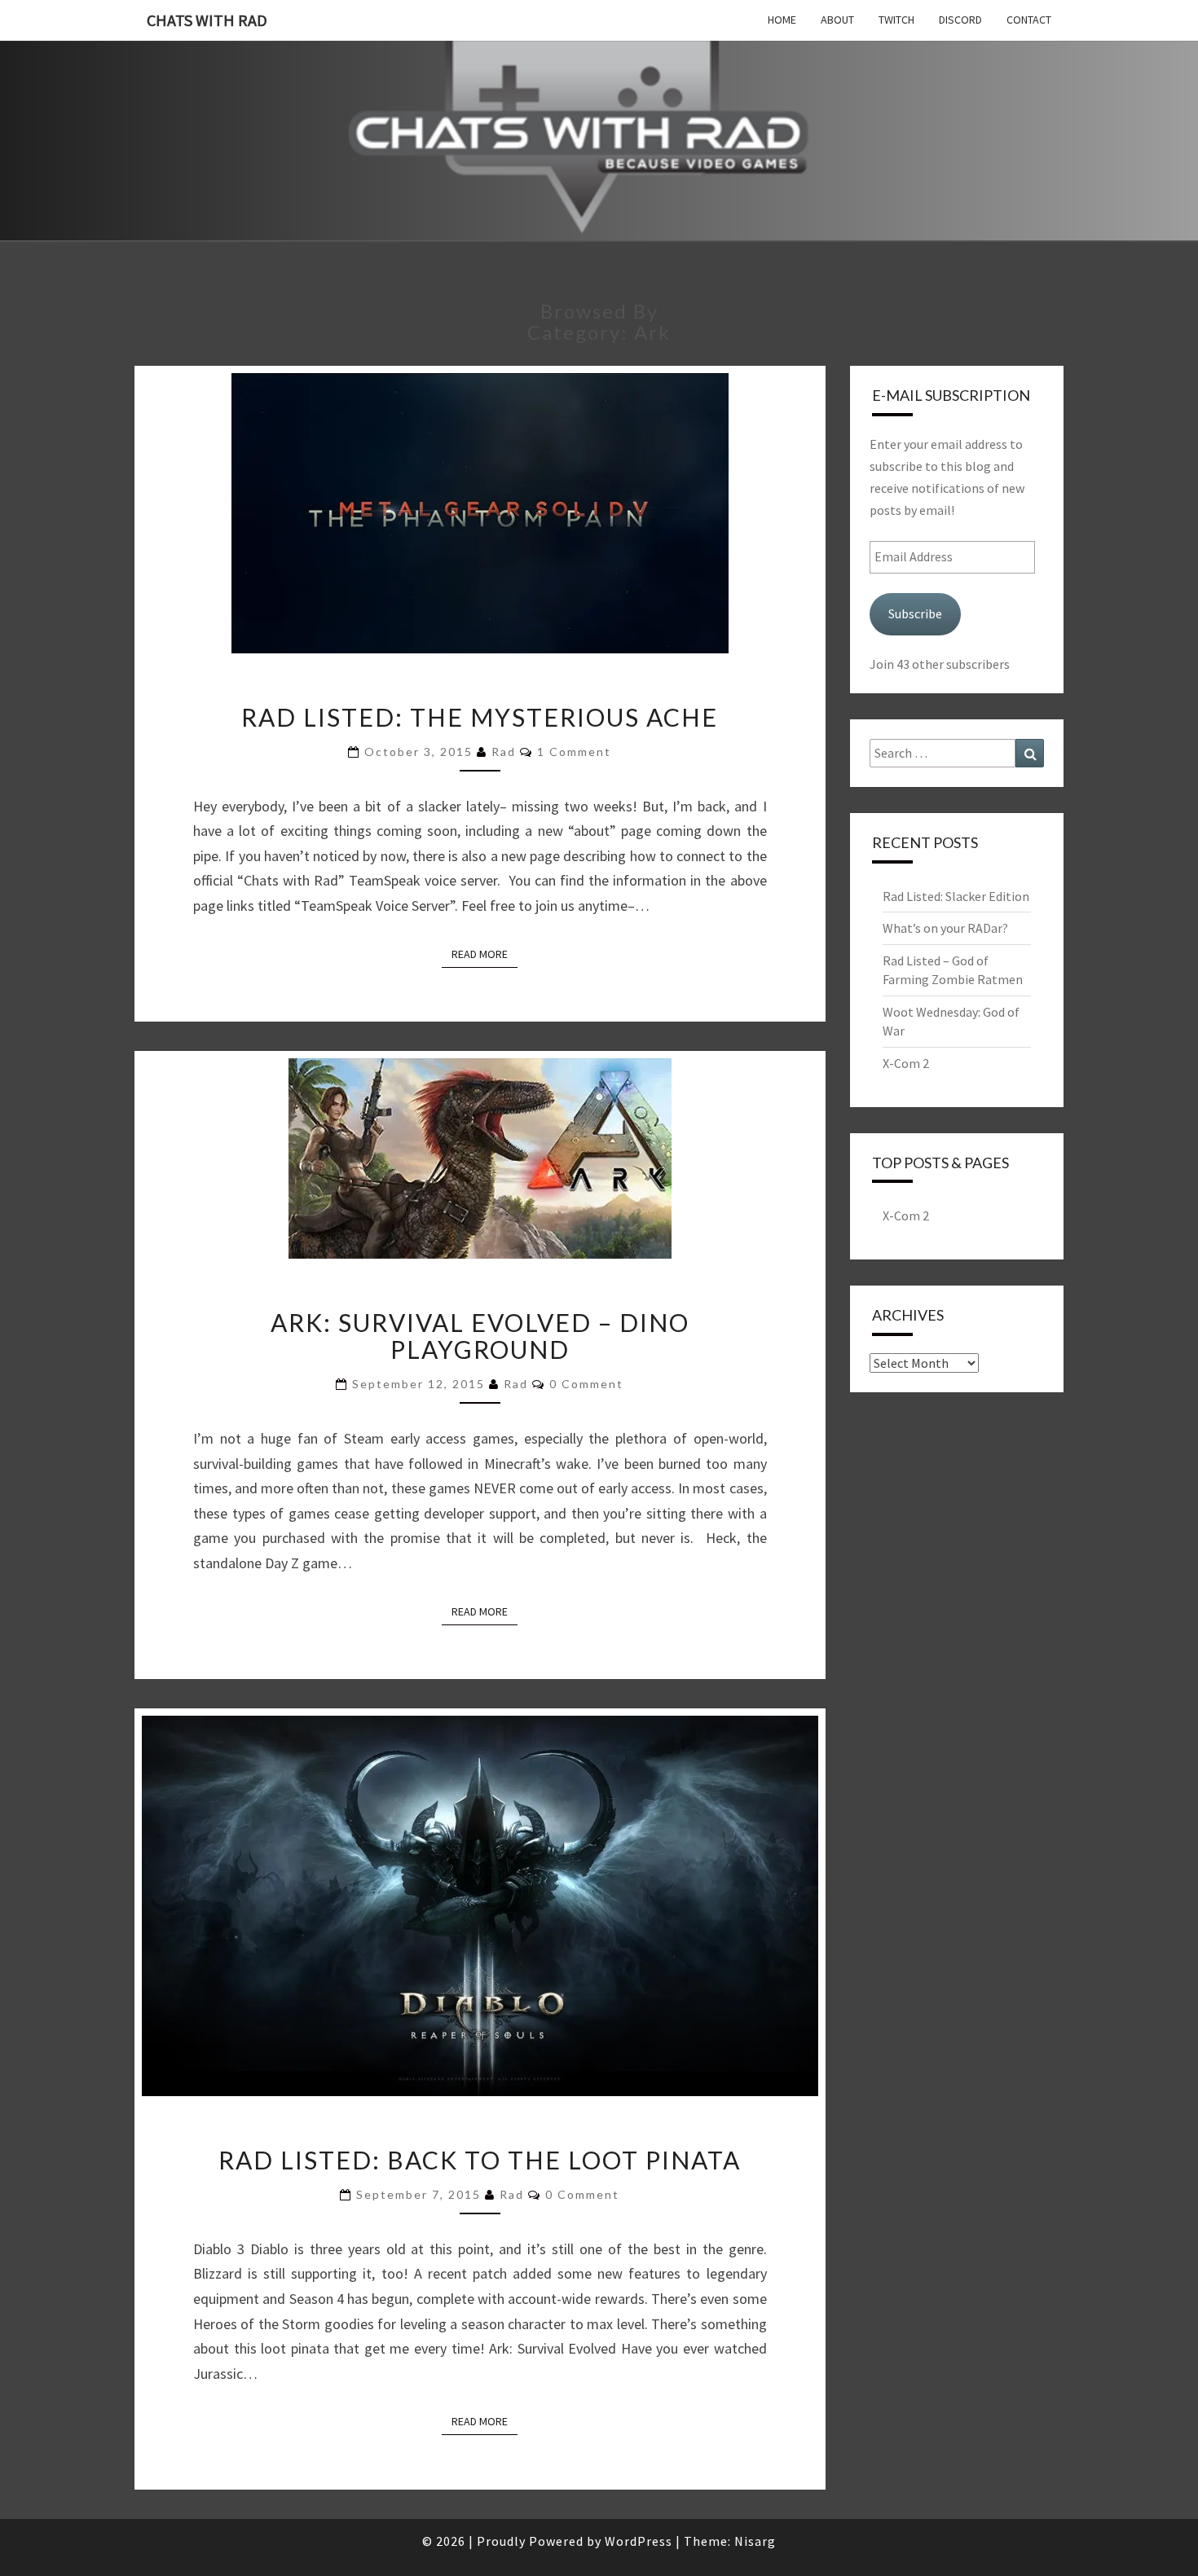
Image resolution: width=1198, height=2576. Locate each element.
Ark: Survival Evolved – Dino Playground (480, 1336)
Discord (960, 20)
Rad (504, 752)
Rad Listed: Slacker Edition (956, 896)
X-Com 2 (906, 1063)
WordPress (639, 2541)
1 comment (574, 752)
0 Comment (586, 1384)
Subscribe (915, 613)
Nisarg (755, 2541)
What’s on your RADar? (945, 928)
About (837, 20)
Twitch (896, 20)
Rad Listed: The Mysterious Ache (480, 717)
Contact (1029, 20)
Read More (484, 954)
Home (782, 20)
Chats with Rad (207, 20)
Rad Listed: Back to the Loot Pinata (480, 2160)
